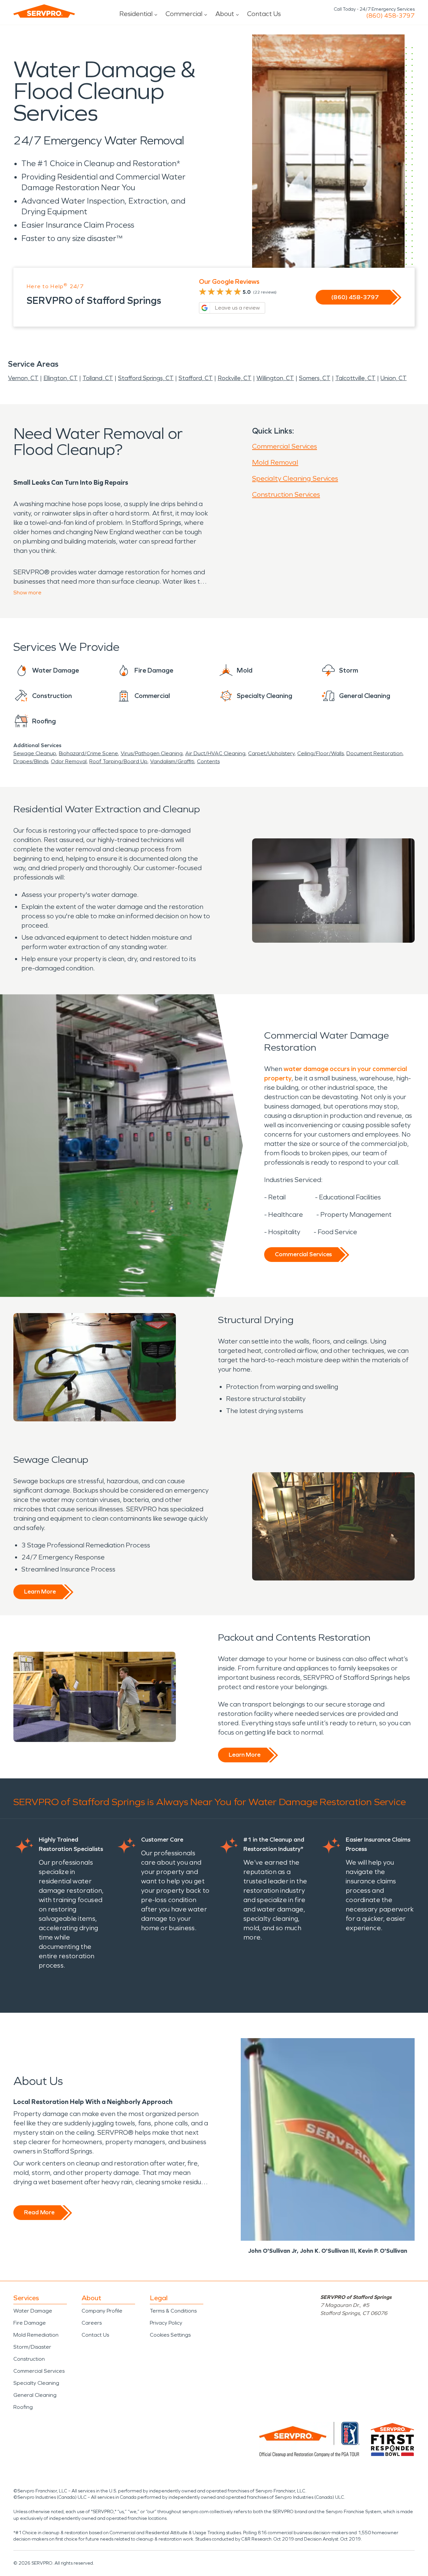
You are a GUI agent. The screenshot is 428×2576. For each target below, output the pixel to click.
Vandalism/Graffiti (172, 761)
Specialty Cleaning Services (295, 478)
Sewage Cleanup (35, 753)
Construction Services (286, 494)
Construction (29, 2359)
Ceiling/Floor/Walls (320, 753)
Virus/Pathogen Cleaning (152, 753)
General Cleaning (35, 2395)
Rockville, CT (235, 378)
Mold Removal (275, 462)
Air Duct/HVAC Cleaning (215, 753)
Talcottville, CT (355, 378)
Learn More (40, 1592)
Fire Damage (30, 2323)
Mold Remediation (36, 2335)
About (225, 14)
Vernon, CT (23, 378)
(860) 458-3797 (390, 16)
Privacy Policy (166, 2323)
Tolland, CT (98, 378)
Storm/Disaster (32, 2347)
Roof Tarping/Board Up (118, 761)
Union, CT (394, 378)
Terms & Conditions (173, 2311)
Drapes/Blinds (31, 761)
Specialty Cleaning (36, 2383)
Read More (39, 2212)
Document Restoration (374, 753)
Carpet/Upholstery (271, 753)
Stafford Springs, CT (146, 378)
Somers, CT (315, 378)
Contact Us (264, 14)
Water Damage (33, 2311)
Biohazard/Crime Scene (88, 753)
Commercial (184, 14)
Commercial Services (285, 446)
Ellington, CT (61, 378)
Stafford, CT (196, 378)
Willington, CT (275, 378)
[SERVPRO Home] (44, 11)
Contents (208, 761)
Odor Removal (69, 761)
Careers (92, 2323)
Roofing (23, 2407)
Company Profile (102, 2311)
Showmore (27, 593)
